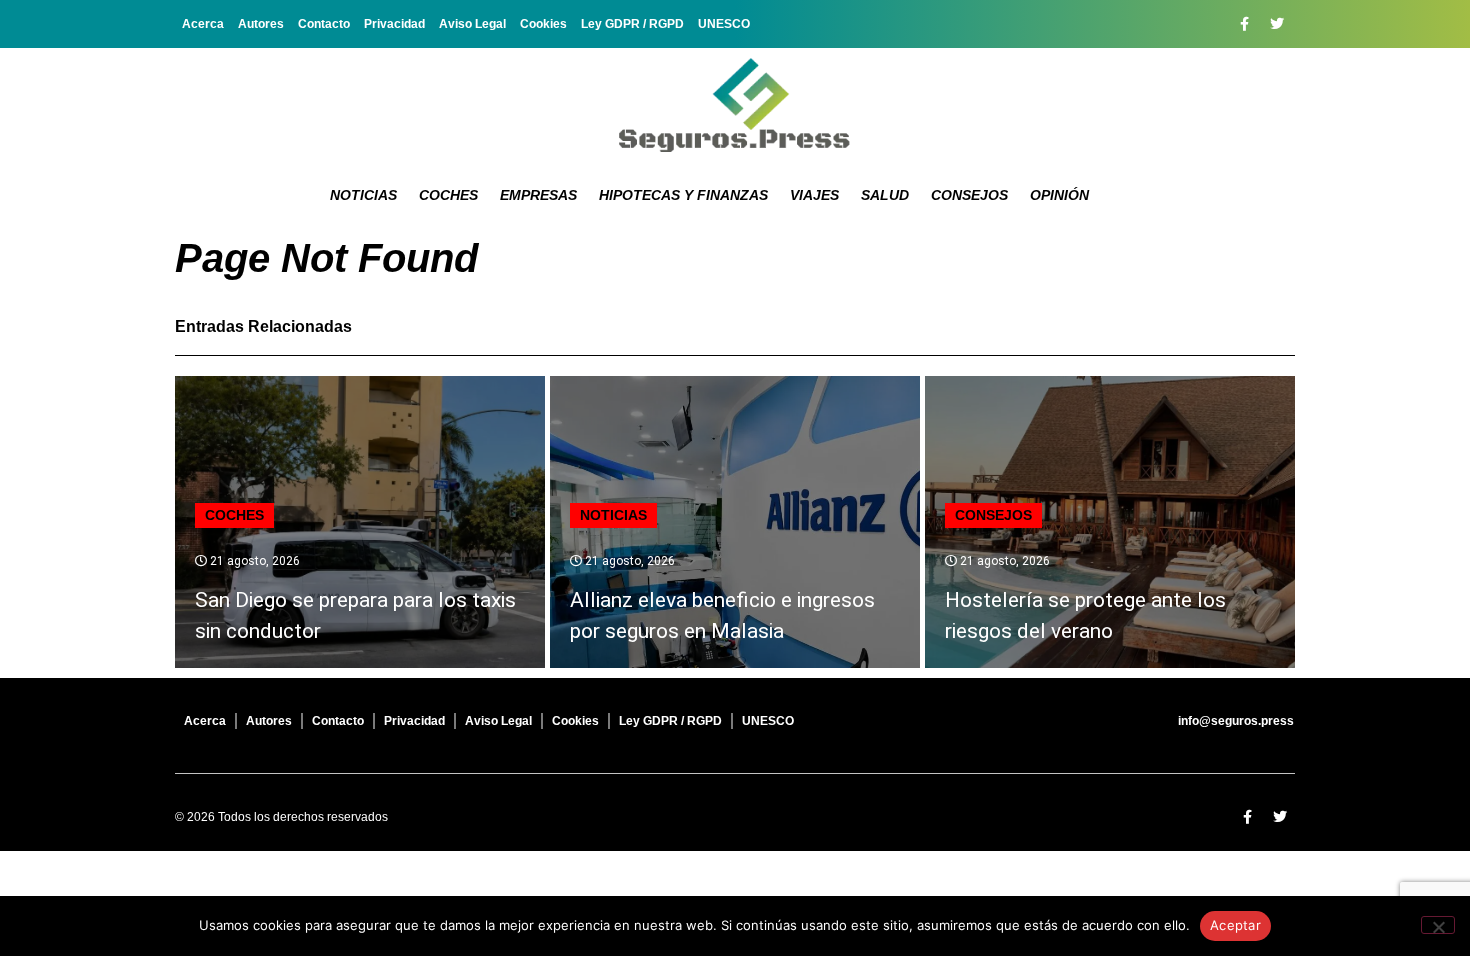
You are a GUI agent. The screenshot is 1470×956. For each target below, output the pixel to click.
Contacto (324, 24)
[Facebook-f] (1244, 24)
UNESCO (724, 24)
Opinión (1059, 195)
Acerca (203, 24)
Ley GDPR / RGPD (632, 24)
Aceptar (1235, 925)
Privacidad (394, 24)
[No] (1438, 925)
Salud (885, 195)
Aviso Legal (472, 24)
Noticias (363, 195)
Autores (261, 24)
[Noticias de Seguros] (735, 105)
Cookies (543, 24)
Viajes (814, 195)
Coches (448, 195)
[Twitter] (1277, 24)
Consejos (969, 195)
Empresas (538, 195)
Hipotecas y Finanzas (683, 195)
